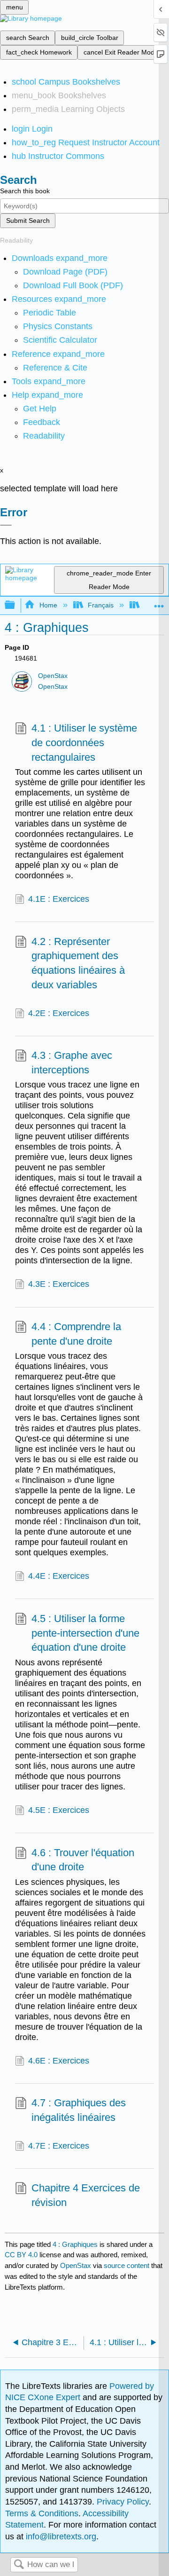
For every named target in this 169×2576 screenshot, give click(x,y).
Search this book (25, 191)
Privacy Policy (123, 2502)
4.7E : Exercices (59, 2146)
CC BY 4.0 (21, 2255)
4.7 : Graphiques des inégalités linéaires (79, 2110)
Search (19, 2565)
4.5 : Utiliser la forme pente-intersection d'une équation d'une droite (85, 1633)
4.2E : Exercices (59, 1013)
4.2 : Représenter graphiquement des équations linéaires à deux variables (78, 963)
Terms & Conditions (42, 2513)
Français (101, 605)
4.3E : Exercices (59, 1284)
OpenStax (53, 676)
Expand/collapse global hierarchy (16, 605)
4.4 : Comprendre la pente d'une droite (76, 1334)
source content (127, 2265)
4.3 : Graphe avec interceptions (72, 1063)
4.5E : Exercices (59, 1810)
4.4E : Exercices (59, 1576)
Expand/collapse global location (159, 603)
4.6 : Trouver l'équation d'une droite (83, 1860)
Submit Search (28, 221)
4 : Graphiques (75, 2244)
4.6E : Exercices (59, 2061)
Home (48, 605)
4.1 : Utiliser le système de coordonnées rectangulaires (84, 743)
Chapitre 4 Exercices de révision (86, 2195)
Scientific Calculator (60, 340)
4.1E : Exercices (59, 899)
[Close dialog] (6, 525)
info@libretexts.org (60, 2537)
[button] (42, 422)
